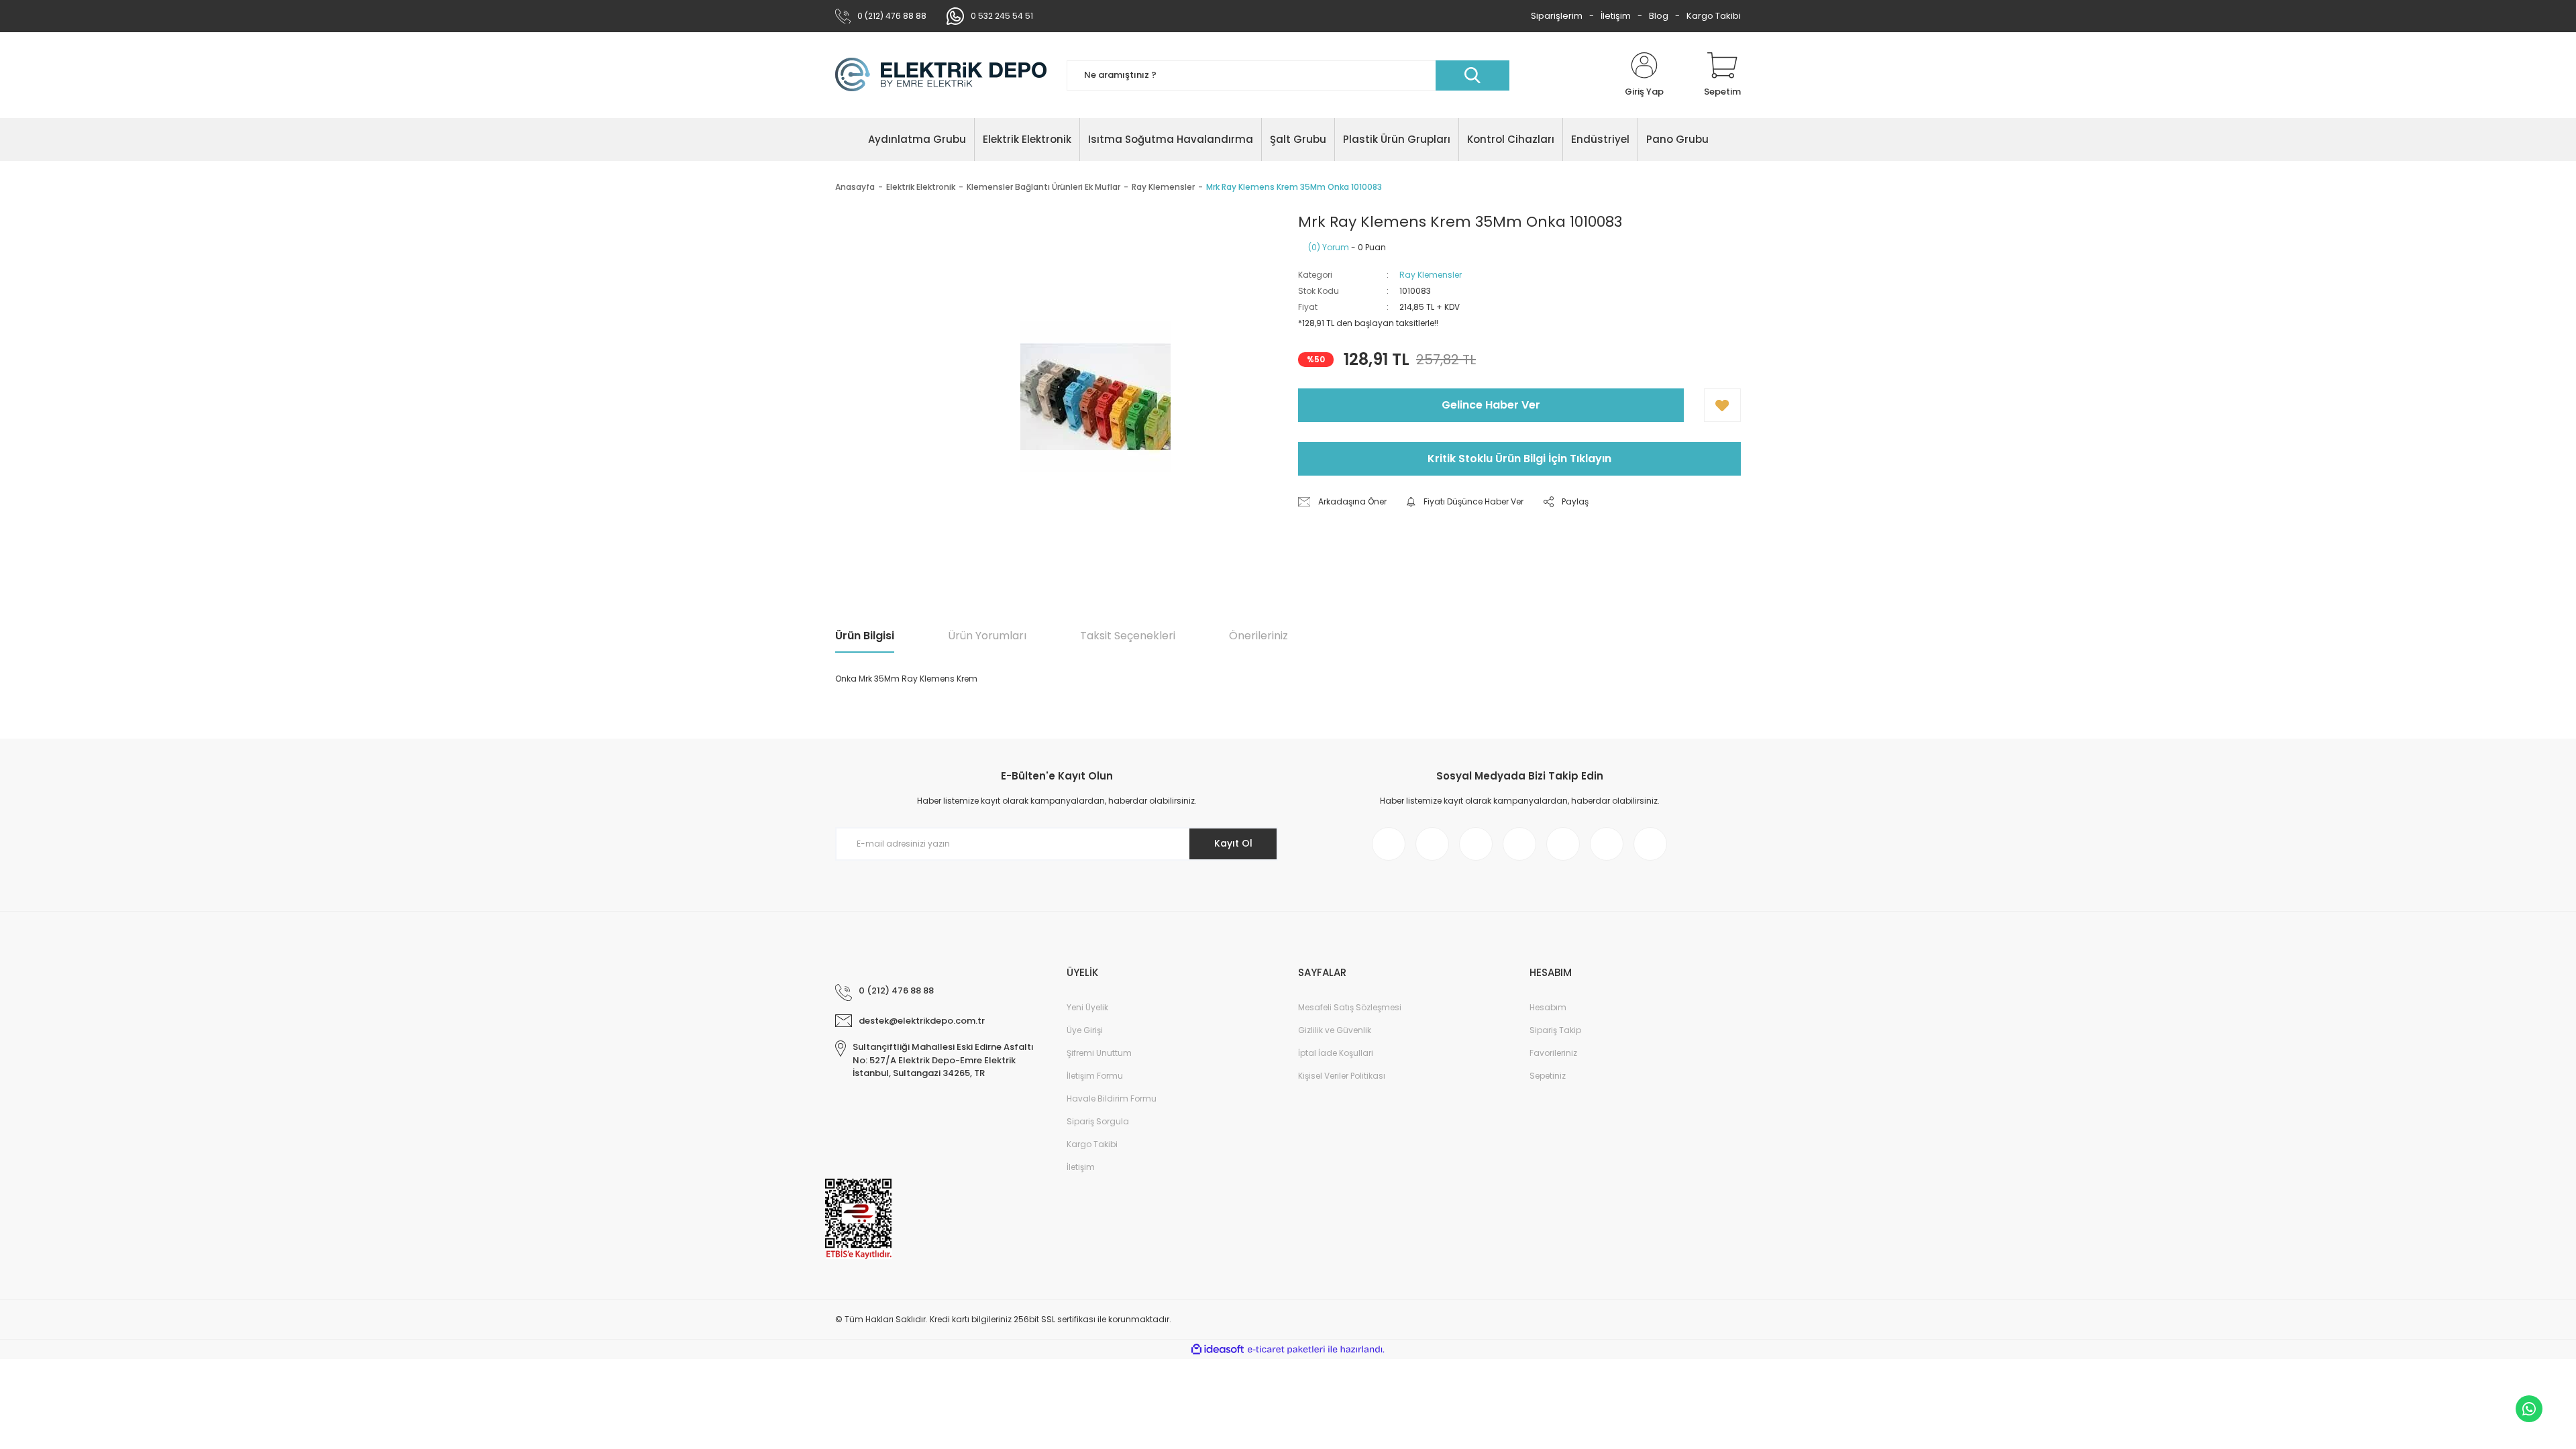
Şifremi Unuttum (1099, 1053)
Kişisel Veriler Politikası (1342, 1076)
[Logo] (941, 75)
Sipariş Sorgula (1098, 1121)
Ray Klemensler (1431, 275)
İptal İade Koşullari (1336, 1053)
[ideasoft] (1218, 1349)
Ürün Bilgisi (865, 636)
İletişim (1616, 16)
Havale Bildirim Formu (1112, 1098)
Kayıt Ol (1233, 843)
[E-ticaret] (1286, 1350)
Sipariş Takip (1555, 1030)
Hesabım (1548, 1007)
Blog (1659, 16)
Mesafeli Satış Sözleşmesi (1350, 1007)
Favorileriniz (1553, 1053)
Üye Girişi (1085, 1030)
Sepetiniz (1548, 1076)
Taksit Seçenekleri (1128, 636)
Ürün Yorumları (987, 636)
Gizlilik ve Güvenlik (1335, 1030)
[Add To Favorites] (1722, 405)
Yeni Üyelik (1087, 1007)
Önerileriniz (1258, 636)
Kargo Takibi (1714, 16)
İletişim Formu (1095, 1076)
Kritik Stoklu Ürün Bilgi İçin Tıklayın (1519, 459)
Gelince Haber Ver (1491, 405)
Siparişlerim (1557, 16)
